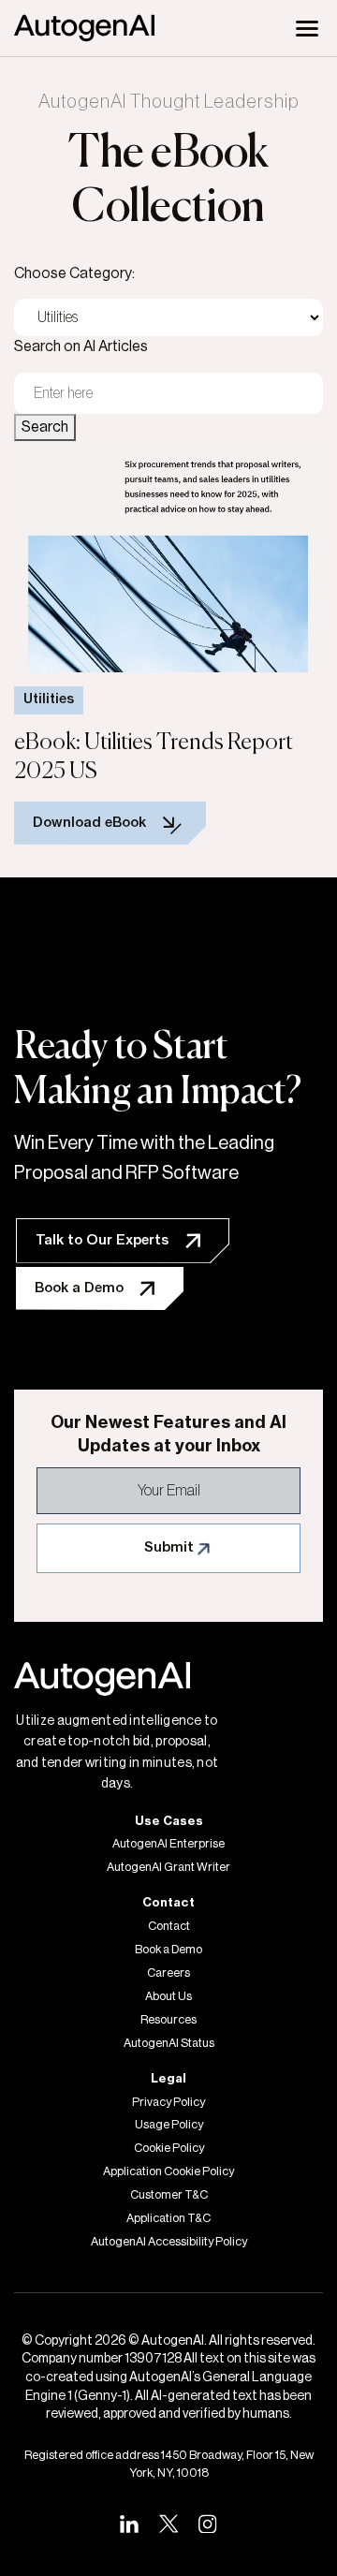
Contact (169, 1926)
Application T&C (168, 2218)
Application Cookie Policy (168, 2171)
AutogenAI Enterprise (168, 1844)
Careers (168, 1973)
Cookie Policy (169, 2148)
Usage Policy (169, 2125)
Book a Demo (168, 1950)
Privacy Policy (168, 2102)
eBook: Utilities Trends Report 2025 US (154, 757)
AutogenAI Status (169, 2043)
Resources (168, 2020)
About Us (168, 1996)
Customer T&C (169, 2195)
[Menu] (307, 28)
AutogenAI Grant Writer (168, 1867)
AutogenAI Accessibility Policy (169, 2242)
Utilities (49, 699)
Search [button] (45, 427)
